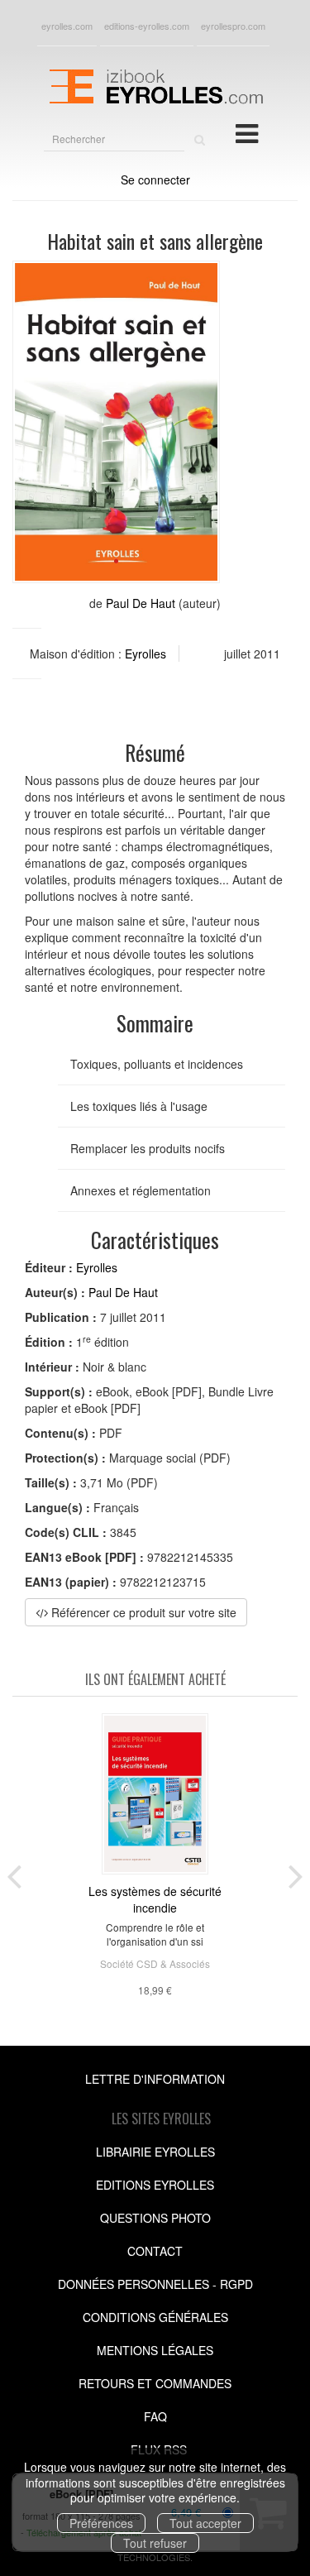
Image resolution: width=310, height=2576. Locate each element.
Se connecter (155, 180)
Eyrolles (145, 654)
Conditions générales (155, 2317)
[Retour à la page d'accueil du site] (155, 84)
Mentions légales (155, 2350)
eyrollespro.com (233, 26)
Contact (155, 2251)
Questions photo (155, 2218)
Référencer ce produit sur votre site (142, 1612)
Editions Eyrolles (155, 2185)
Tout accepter (205, 2523)
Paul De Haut (141, 603)
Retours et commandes (155, 2383)
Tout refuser (155, 2543)
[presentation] (14, 1873)
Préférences (101, 2523)
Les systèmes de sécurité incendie (155, 1899)
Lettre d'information (155, 2079)
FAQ (155, 2416)
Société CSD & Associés (155, 1963)
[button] (116, 422)
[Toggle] (247, 132)
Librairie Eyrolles (155, 2152)
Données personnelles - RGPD (155, 2284)
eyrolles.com (67, 26)
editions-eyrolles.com (147, 26)
